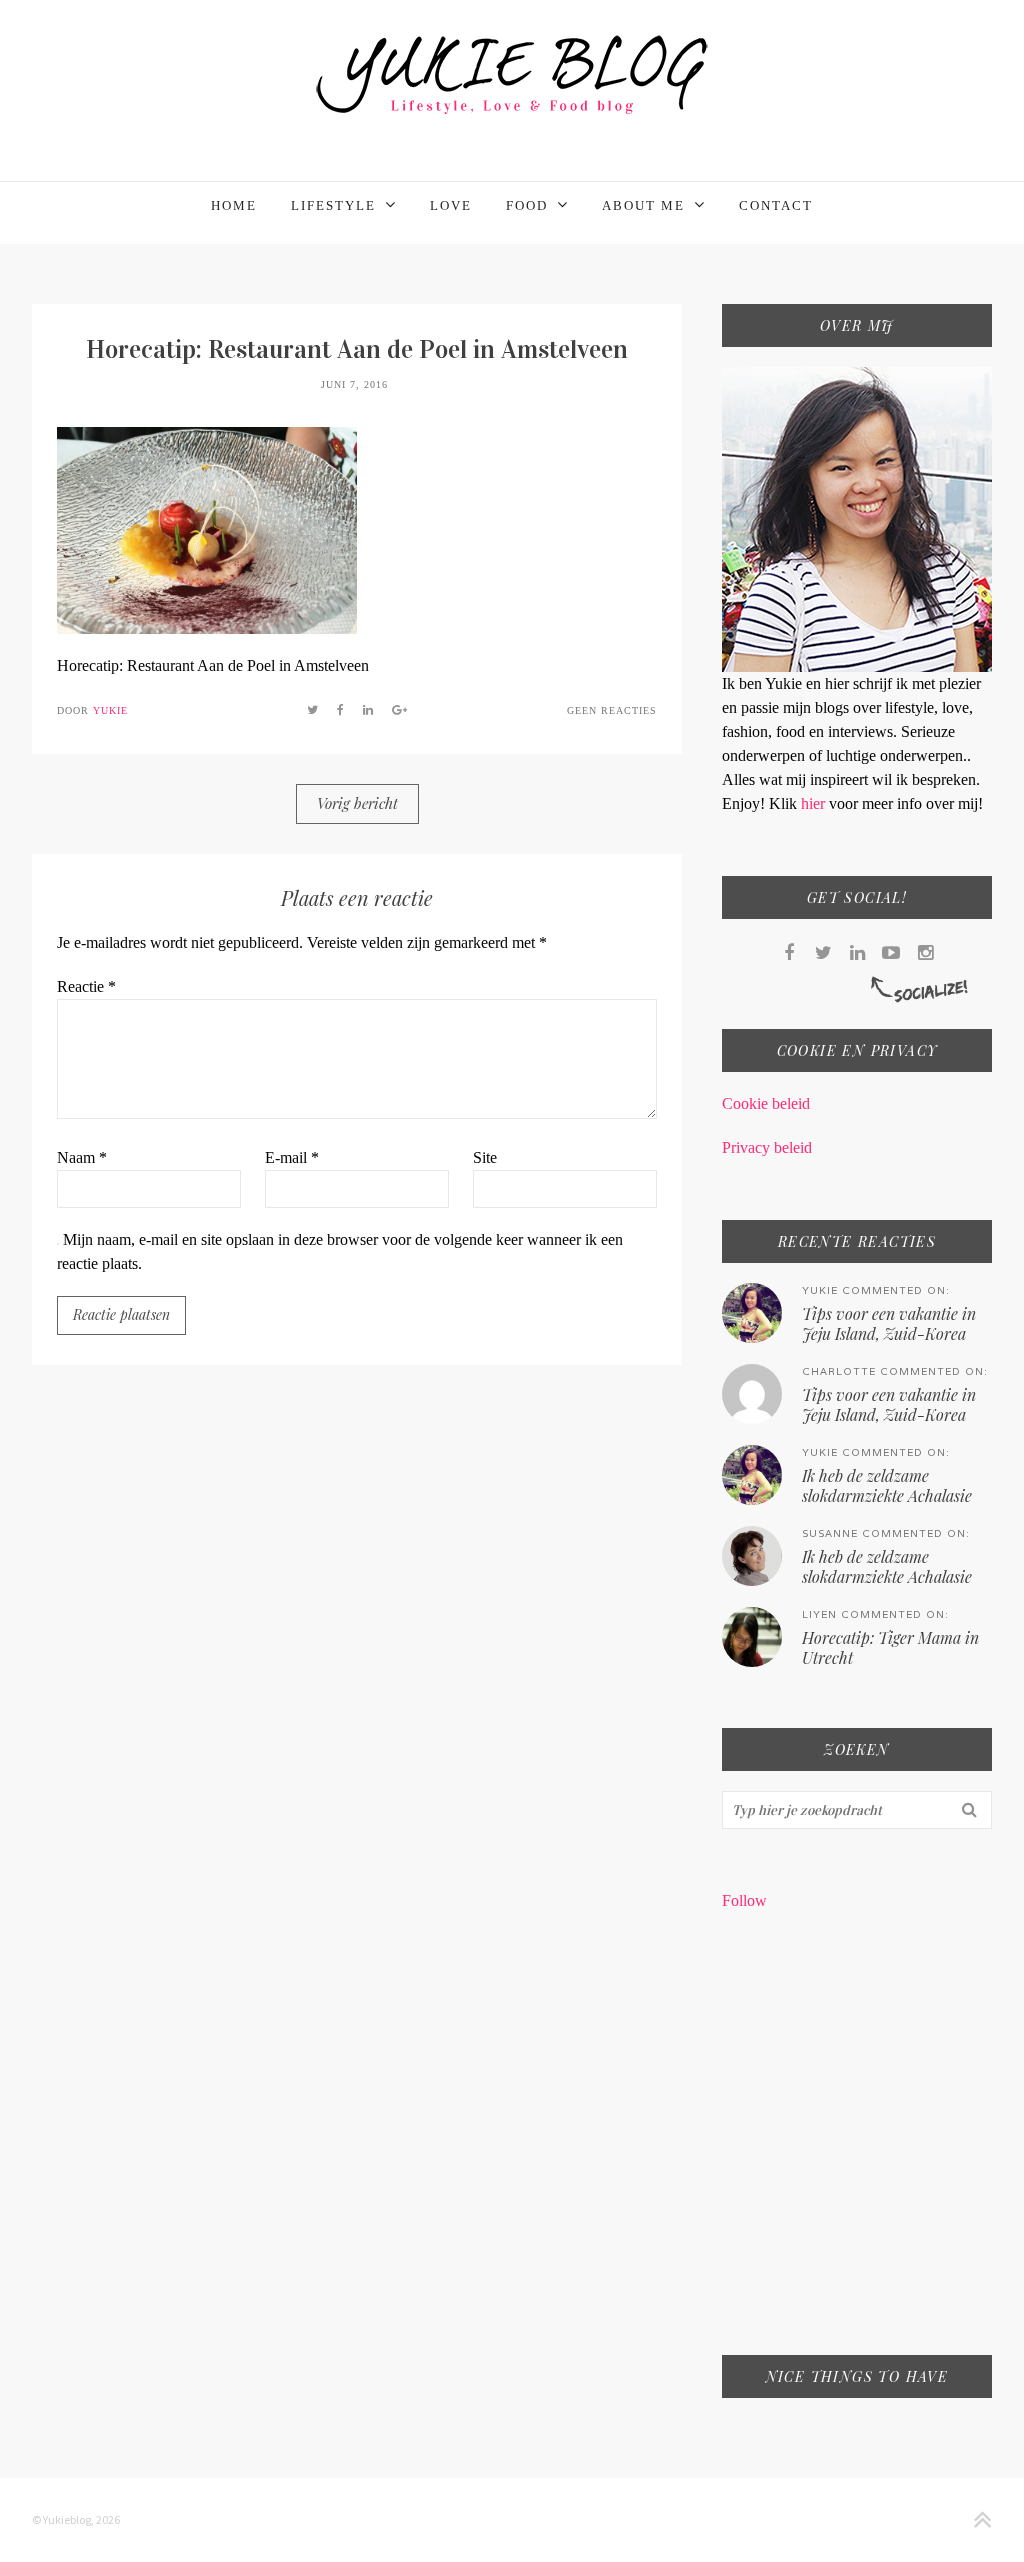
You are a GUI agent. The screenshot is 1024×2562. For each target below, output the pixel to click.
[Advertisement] (857, 2146)
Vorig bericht (357, 803)
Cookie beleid (766, 1103)
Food (527, 205)
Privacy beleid (767, 1147)
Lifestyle (333, 205)
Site (485, 1157)
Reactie (86, 986)
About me (643, 205)
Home (234, 205)
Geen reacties (612, 710)
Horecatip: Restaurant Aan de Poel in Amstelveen (357, 349)
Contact (776, 205)
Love (451, 205)
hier (815, 803)
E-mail (292, 1157)
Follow (744, 1900)
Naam (82, 1157)
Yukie (110, 710)
